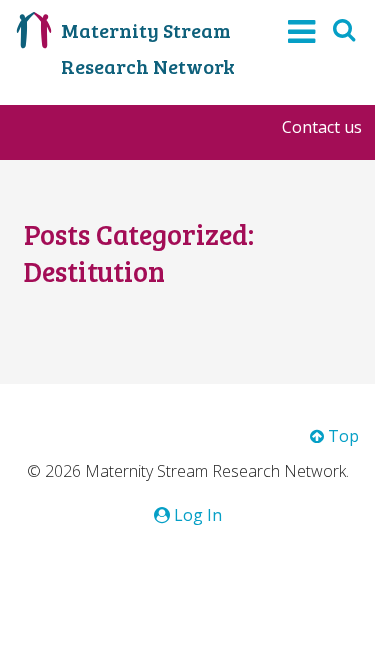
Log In (196, 515)
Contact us (322, 127)
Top (341, 436)
